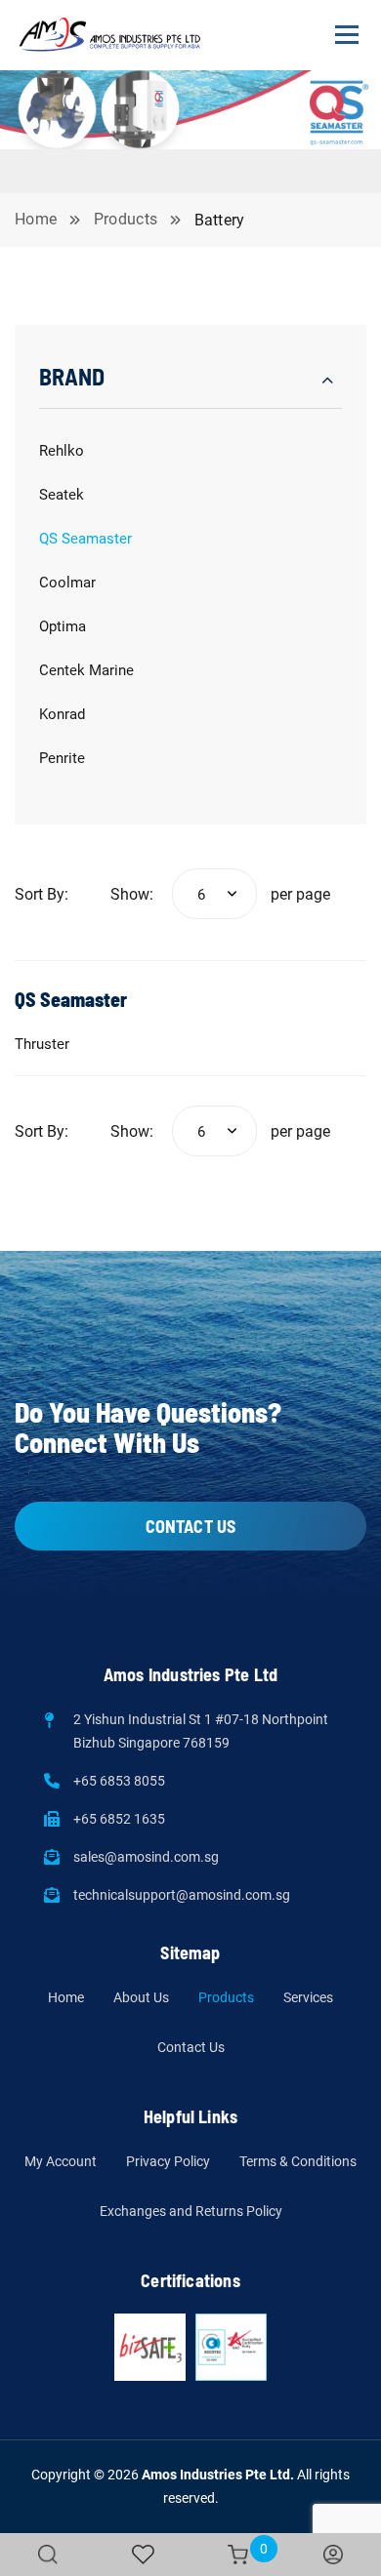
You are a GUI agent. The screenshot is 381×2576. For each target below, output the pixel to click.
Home (66, 1997)
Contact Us (191, 2047)
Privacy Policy (168, 2161)
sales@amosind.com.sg (146, 1857)
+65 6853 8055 (119, 1781)
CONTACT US (191, 1526)
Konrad (62, 714)
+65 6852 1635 (119, 1819)
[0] (238, 2555)
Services (308, 1997)
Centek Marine (86, 670)
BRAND (72, 376)
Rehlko (62, 451)
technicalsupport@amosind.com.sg (182, 1895)
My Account (61, 2161)
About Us (141, 1997)
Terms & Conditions (298, 2161)
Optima (63, 626)
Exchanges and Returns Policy (191, 2211)
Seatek (62, 495)
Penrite (62, 758)
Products (226, 1997)
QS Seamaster (85, 539)
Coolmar (67, 583)
